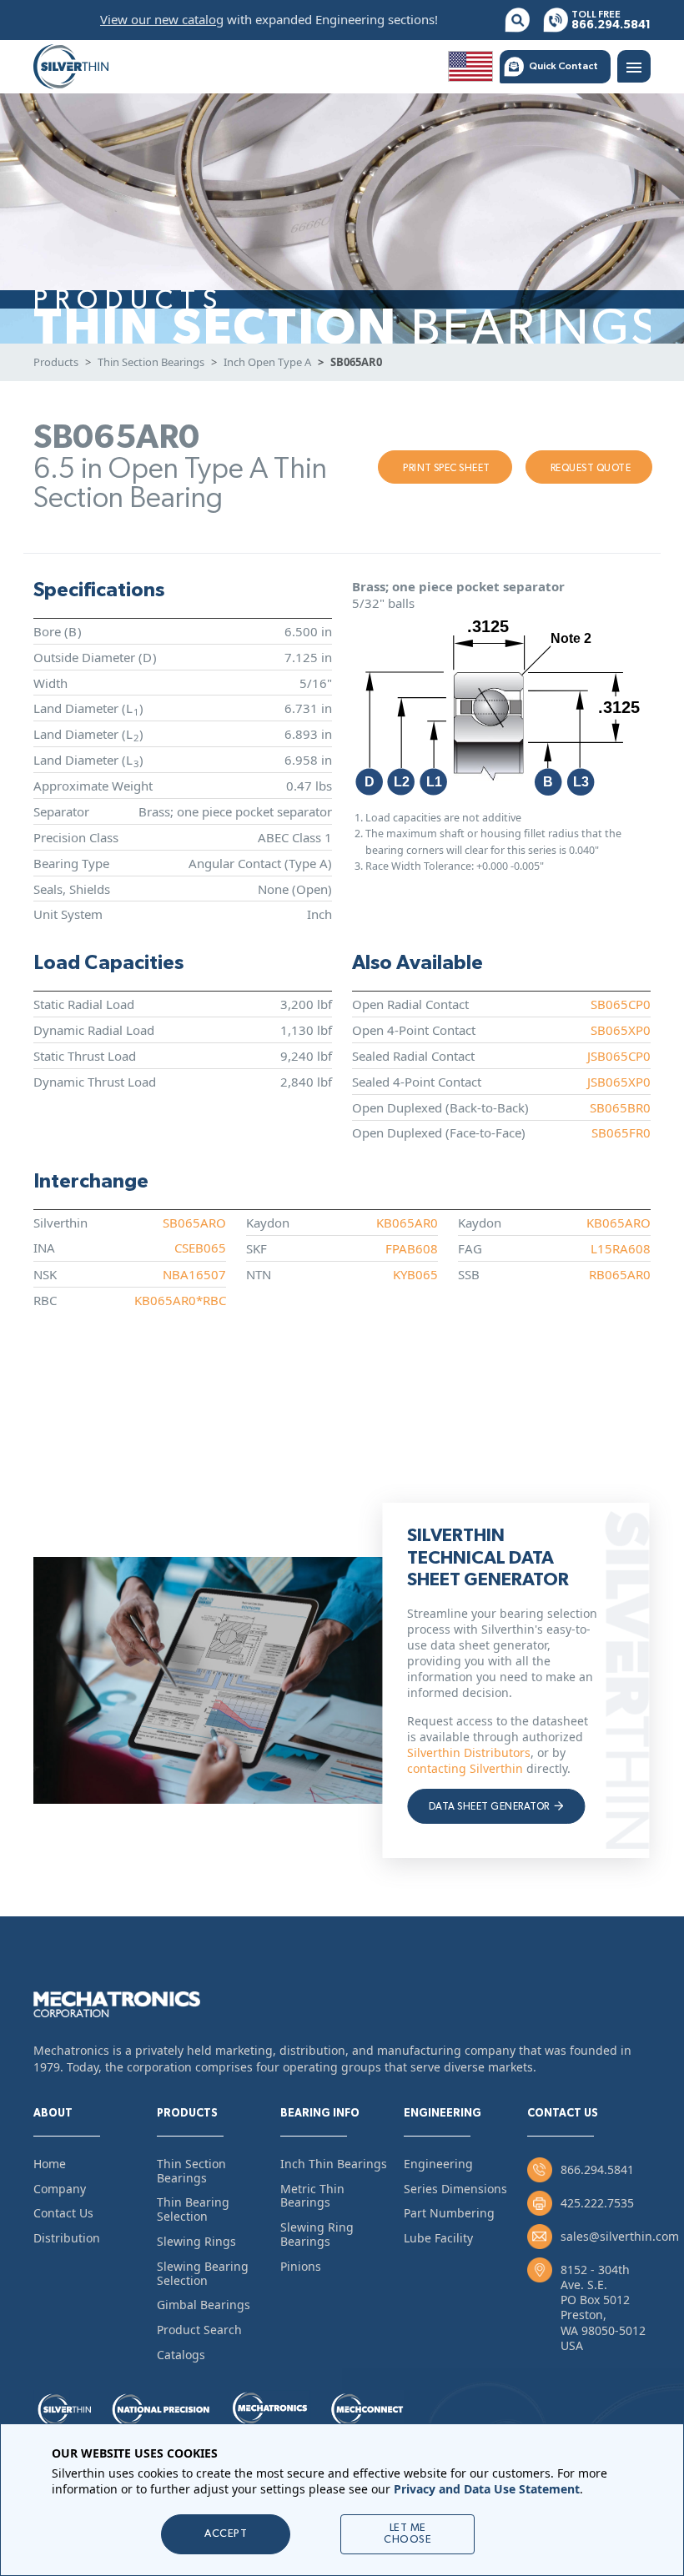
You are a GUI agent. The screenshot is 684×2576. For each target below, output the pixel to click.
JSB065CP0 (619, 1056)
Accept (226, 2534)
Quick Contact (563, 66)
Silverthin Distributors (469, 1752)
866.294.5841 (597, 2169)
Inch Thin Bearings (334, 2164)
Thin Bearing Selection (193, 2209)
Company (60, 2189)
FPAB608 (412, 1248)
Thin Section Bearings (151, 362)
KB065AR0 (407, 1223)
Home (50, 2164)
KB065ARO (619, 1223)
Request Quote (591, 468)
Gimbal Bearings (204, 2305)
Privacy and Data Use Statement (487, 2489)
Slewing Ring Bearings (317, 2234)
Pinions (301, 2266)
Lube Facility (438, 2238)
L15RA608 (621, 1248)
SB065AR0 (356, 362)
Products (56, 362)
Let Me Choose (407, 2534)
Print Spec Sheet (447, 468)
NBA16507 (194, 1274)
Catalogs (181, 2355)
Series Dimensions (455, 2189)
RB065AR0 (620, 1274)
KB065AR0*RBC (180, 1300)
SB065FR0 (621, 1132)
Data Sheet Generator (490, 1806)
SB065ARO (194, 1223)
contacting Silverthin (465, 1768)
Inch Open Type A (267, 362)
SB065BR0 (620, 1107)
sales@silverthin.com (620, 2236)
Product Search (199, 2330)
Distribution (67, 2238)
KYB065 (415, 1274)
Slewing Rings (196, 2241)
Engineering (438, 2164)
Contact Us (63, 2213)
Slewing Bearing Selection (203, 2273)
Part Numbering (449, 2213)
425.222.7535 (597, 2203)
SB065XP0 (621, 1030)
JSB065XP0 (619, 1082)
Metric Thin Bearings (312, 2196)
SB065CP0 (621, 1004)
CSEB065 (200, 1248)
